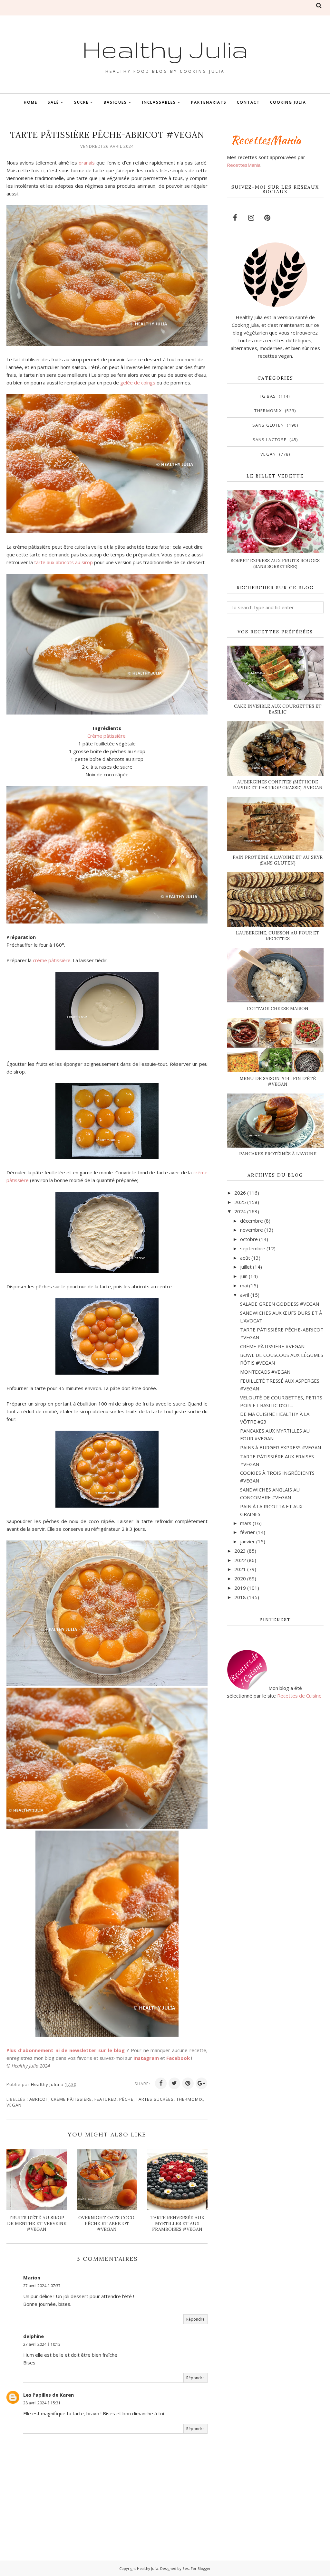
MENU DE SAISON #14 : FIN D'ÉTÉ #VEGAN (278, 1081)
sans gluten (268, 425)
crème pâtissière (52, 960)
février (247, 1532)
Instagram (146, 2058)
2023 (240, 1551)
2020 (240, 1578)
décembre (252, 1221)
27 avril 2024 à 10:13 (42, 2344)
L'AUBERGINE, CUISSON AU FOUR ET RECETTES (278, 936)
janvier (247, 1541)
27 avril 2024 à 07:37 (42, 2286)
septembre (253, 1248)
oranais (87, 163)
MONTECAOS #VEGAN (265, 1372)
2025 (240, 1202)
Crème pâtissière (107, 736)
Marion (32, 2278)
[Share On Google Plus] (201, 2083)
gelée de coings (138, 383)
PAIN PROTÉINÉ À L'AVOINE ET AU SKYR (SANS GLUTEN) (278, 860)
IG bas (268, 396)
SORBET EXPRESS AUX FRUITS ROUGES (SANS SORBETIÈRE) (275, 563)
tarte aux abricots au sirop (63, 562)
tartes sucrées (155, 2099)
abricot (39, 2099)
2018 (240, 1597)
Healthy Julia (165, 49)
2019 (240, 1588)
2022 (240, 1560)
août (245, 1258)
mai (244, 1285)
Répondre (195, 2319)
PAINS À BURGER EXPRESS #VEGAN (281, 1447)
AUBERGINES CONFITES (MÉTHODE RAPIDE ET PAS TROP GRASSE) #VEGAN (278, 785)
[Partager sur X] (174, 2083)
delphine (34, 2336)
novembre (252, 1230)
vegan (14, 2105)
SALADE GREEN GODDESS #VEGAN (280, 1304)
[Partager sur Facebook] (161, 2083)
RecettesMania (244, 165)
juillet (246, 1267)
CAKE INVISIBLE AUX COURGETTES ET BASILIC (278, 709)
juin (244, 1276)
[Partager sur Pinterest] (188, 2083)
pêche (126, 2099)
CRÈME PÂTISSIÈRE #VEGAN (272, 1346)
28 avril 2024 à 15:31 (42, 2403)
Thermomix (190, 2099)
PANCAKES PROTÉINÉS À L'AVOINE (278, 1154)
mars (246, 1523)
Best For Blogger (197, 2568)
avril (245, 1295)
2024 (240, 1211)
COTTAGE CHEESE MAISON (278, 1009)
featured (106, 2099)
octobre (249, 1239)
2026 (240, 1193)
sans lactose (270, 440)
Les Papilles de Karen (49, 2395)
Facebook (178, 2058)
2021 (240, 1569)
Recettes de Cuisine (299, 1696)
